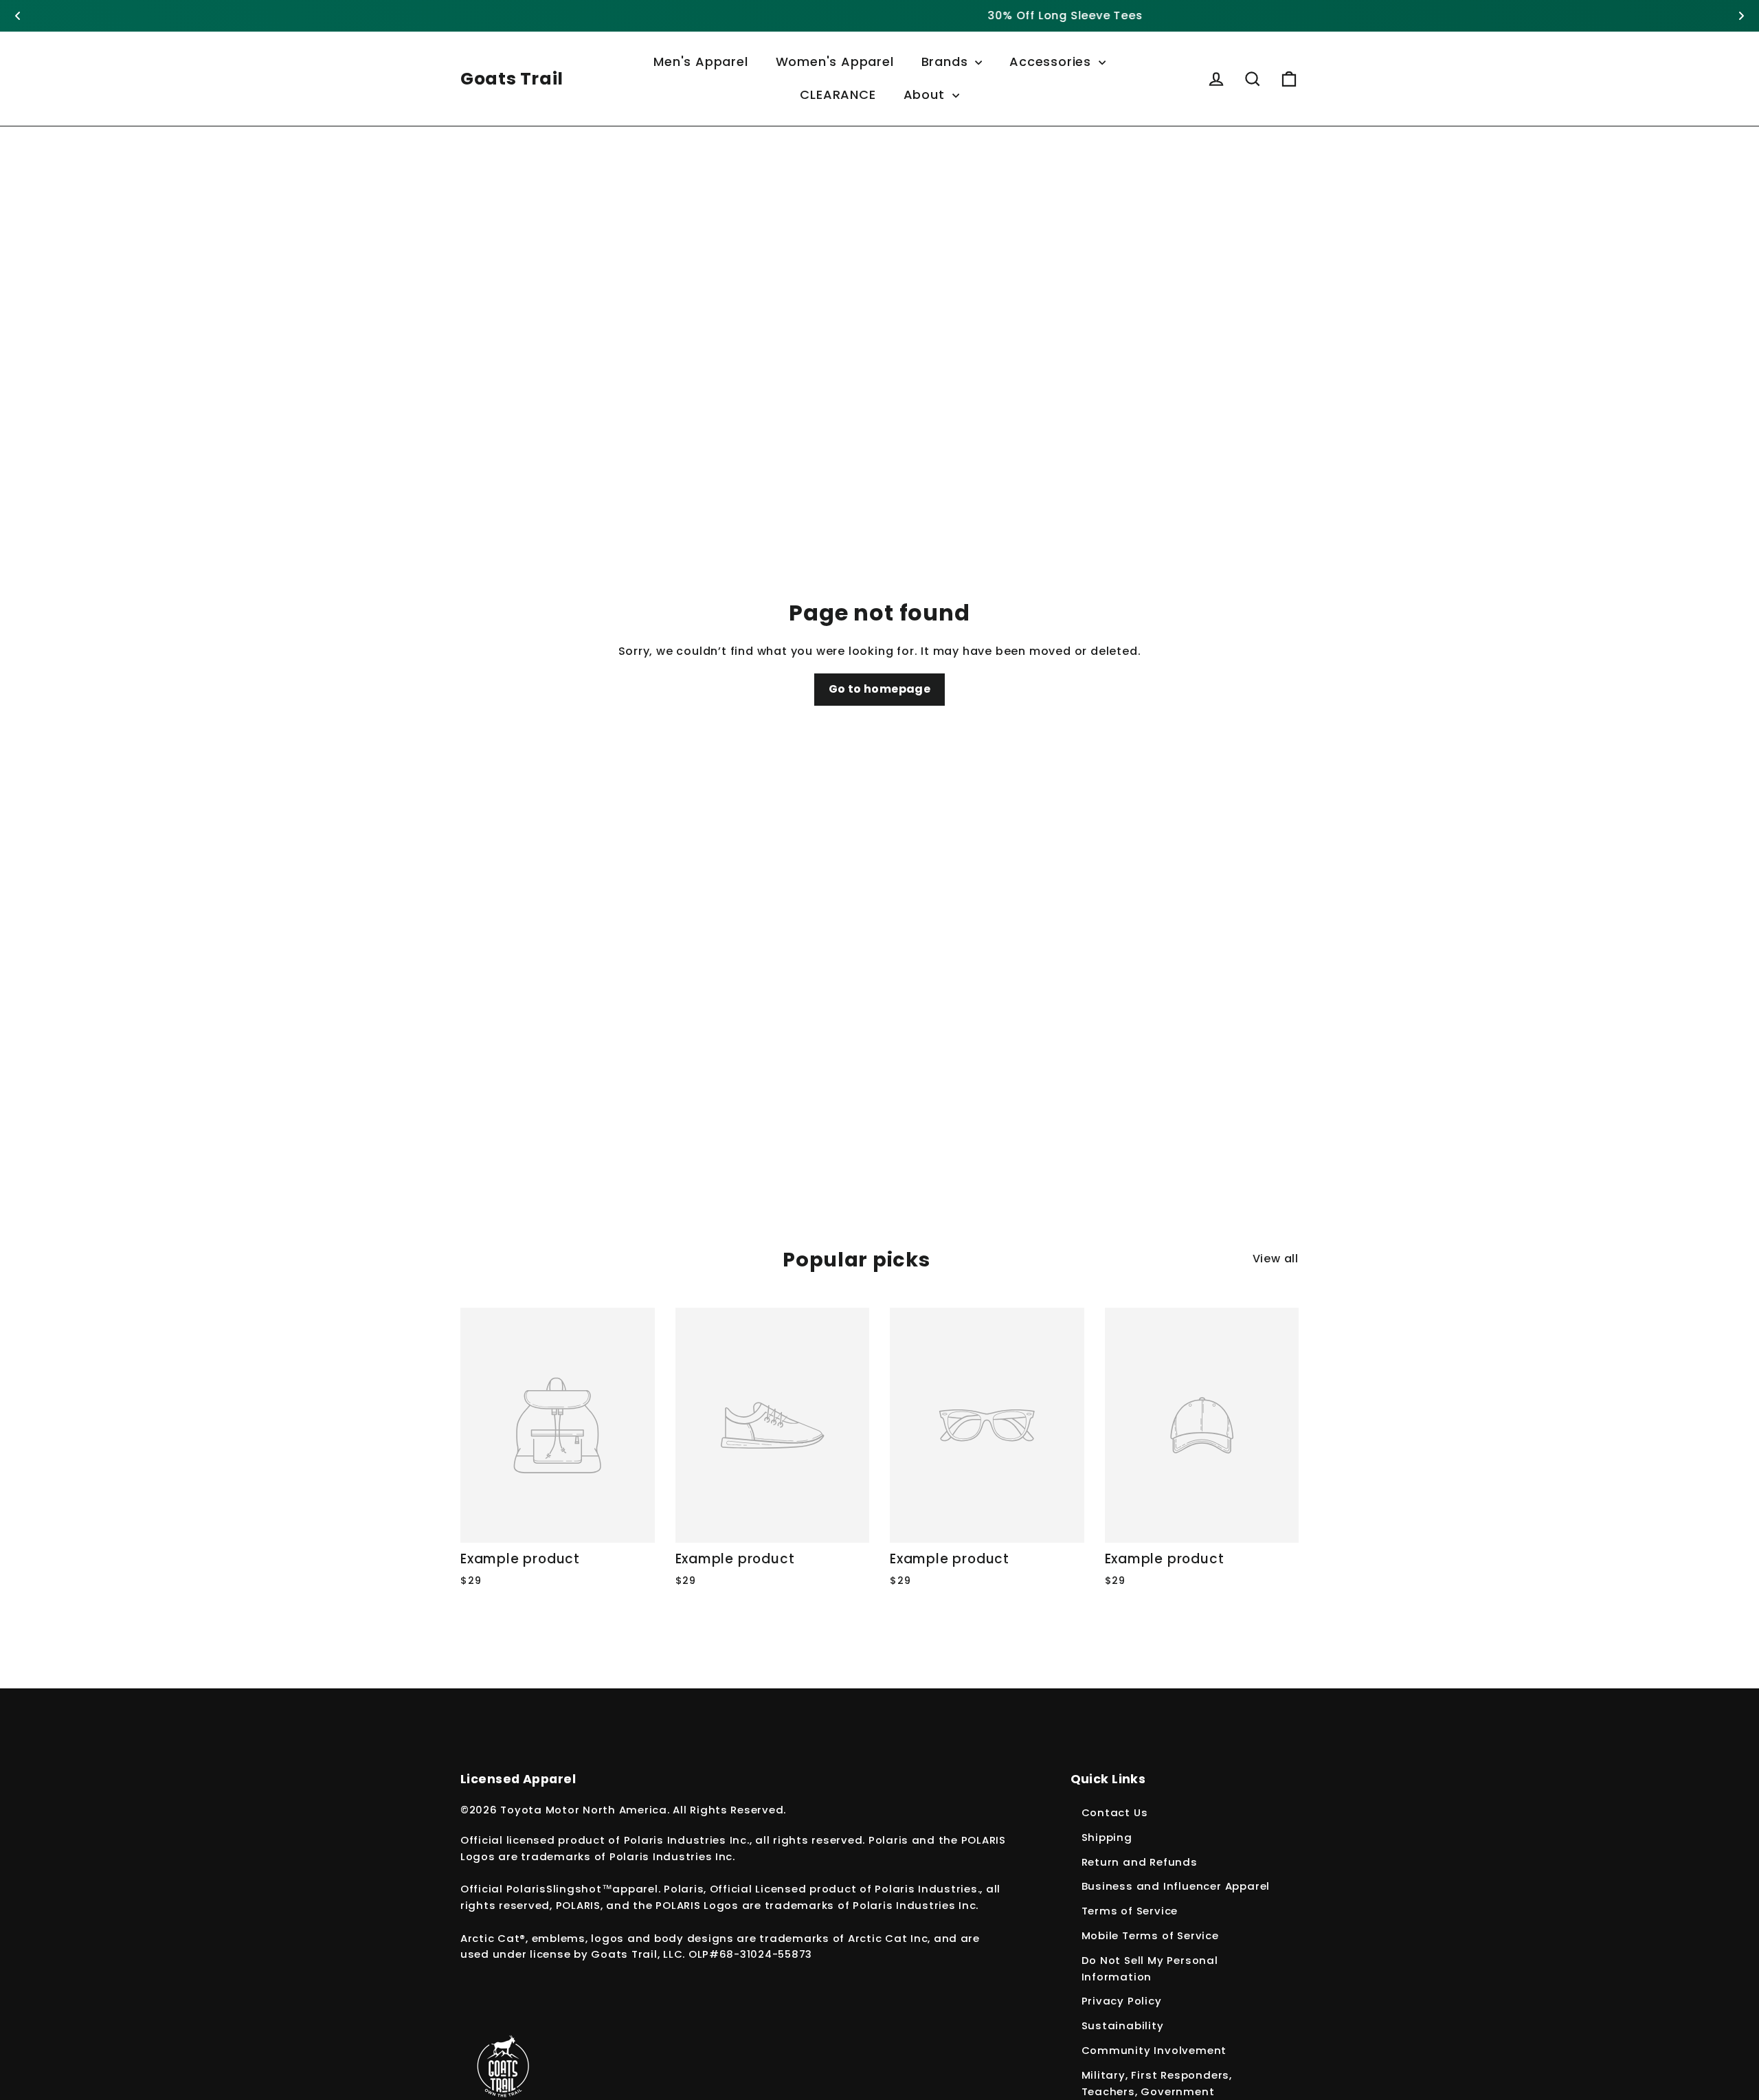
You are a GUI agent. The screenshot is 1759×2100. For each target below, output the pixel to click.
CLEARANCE (838, 94)
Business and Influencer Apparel (1176, 1886)
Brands (947, 62)
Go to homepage (880, 689)
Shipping (1107, 1837)
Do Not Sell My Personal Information (1150, 1968)
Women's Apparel (835, 62)
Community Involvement (1154, 2050)
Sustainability (1123, 2025)
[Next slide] (1741, 16)
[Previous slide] (18, 16)
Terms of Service (1130, 1911)
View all (1276, 1259)
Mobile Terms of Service (1150, 1935)
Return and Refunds (1140, 1862)
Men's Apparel (701, 62)
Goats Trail (512, 79)
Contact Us (1115, 1812)
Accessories (1052, 62)
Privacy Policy (1122, 2001)
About (926, 94)
